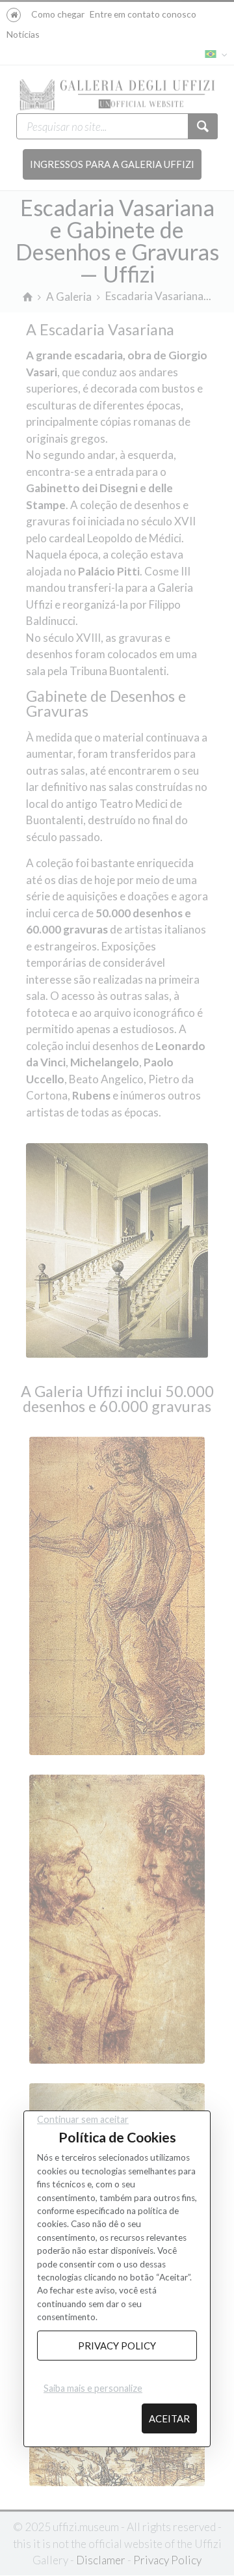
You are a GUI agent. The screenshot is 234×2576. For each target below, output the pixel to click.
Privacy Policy (117, 2346)
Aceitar (169, 2418)
